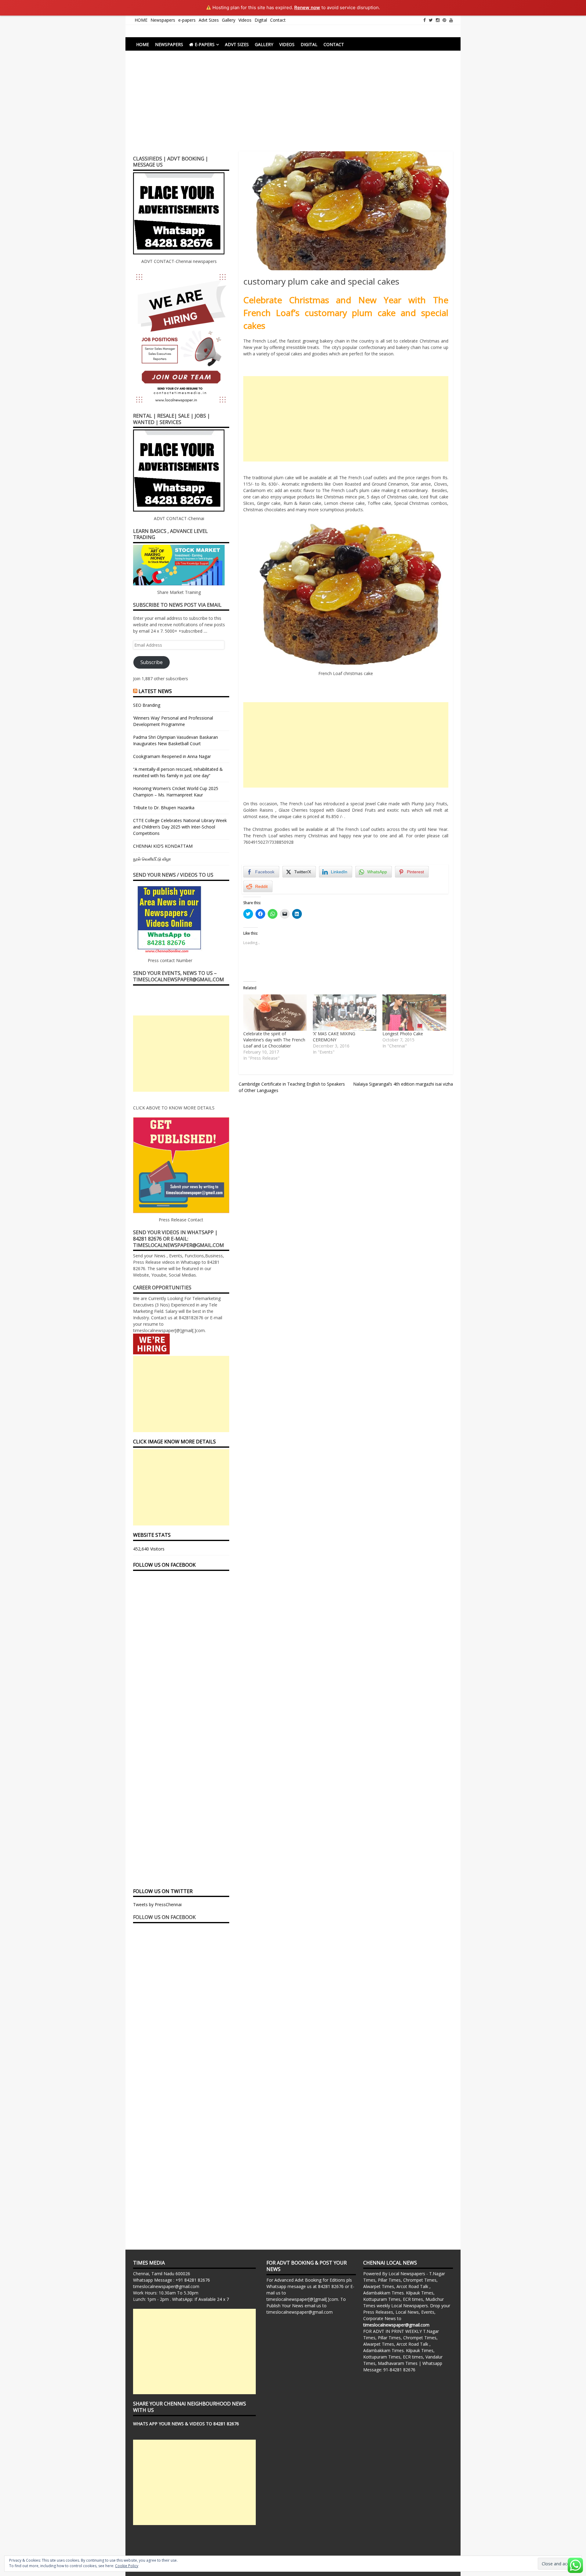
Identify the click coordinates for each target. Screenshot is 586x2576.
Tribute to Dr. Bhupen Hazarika (164, 808)
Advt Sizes (209, 20)
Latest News (155, 691)
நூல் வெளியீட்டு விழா (152, 859)
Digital (261, 20)
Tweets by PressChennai (157, 1904)
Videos (245, 20)
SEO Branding (147, 705)
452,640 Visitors (149, 1549)
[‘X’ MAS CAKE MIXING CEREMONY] (345, 1013)
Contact (278, 20)
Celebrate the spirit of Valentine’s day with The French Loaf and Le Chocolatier (274, 1040)
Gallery (229, 20)
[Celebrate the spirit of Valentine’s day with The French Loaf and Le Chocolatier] (275, 1013)
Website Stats (152, 1535)
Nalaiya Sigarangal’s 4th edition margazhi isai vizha (403, 1084)
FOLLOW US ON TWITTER (163, 1891)
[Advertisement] (293, 106)
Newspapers (163, 20)
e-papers (187, 20)
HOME (141, 20)
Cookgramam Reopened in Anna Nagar (172, 756)
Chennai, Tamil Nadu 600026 (162, 2274)
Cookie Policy (127, 2566)
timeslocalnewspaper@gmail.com (166, 2286)
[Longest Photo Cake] (414, 1013)
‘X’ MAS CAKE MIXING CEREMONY (334, 1037)
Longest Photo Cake (403, 1034)
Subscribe (152, 662)
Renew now (307, 7)
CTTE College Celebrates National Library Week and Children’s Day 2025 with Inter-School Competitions (180, 827)
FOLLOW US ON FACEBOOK (164, 1565)
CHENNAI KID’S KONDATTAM (163, 846)
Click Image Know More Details (174, 1442)
